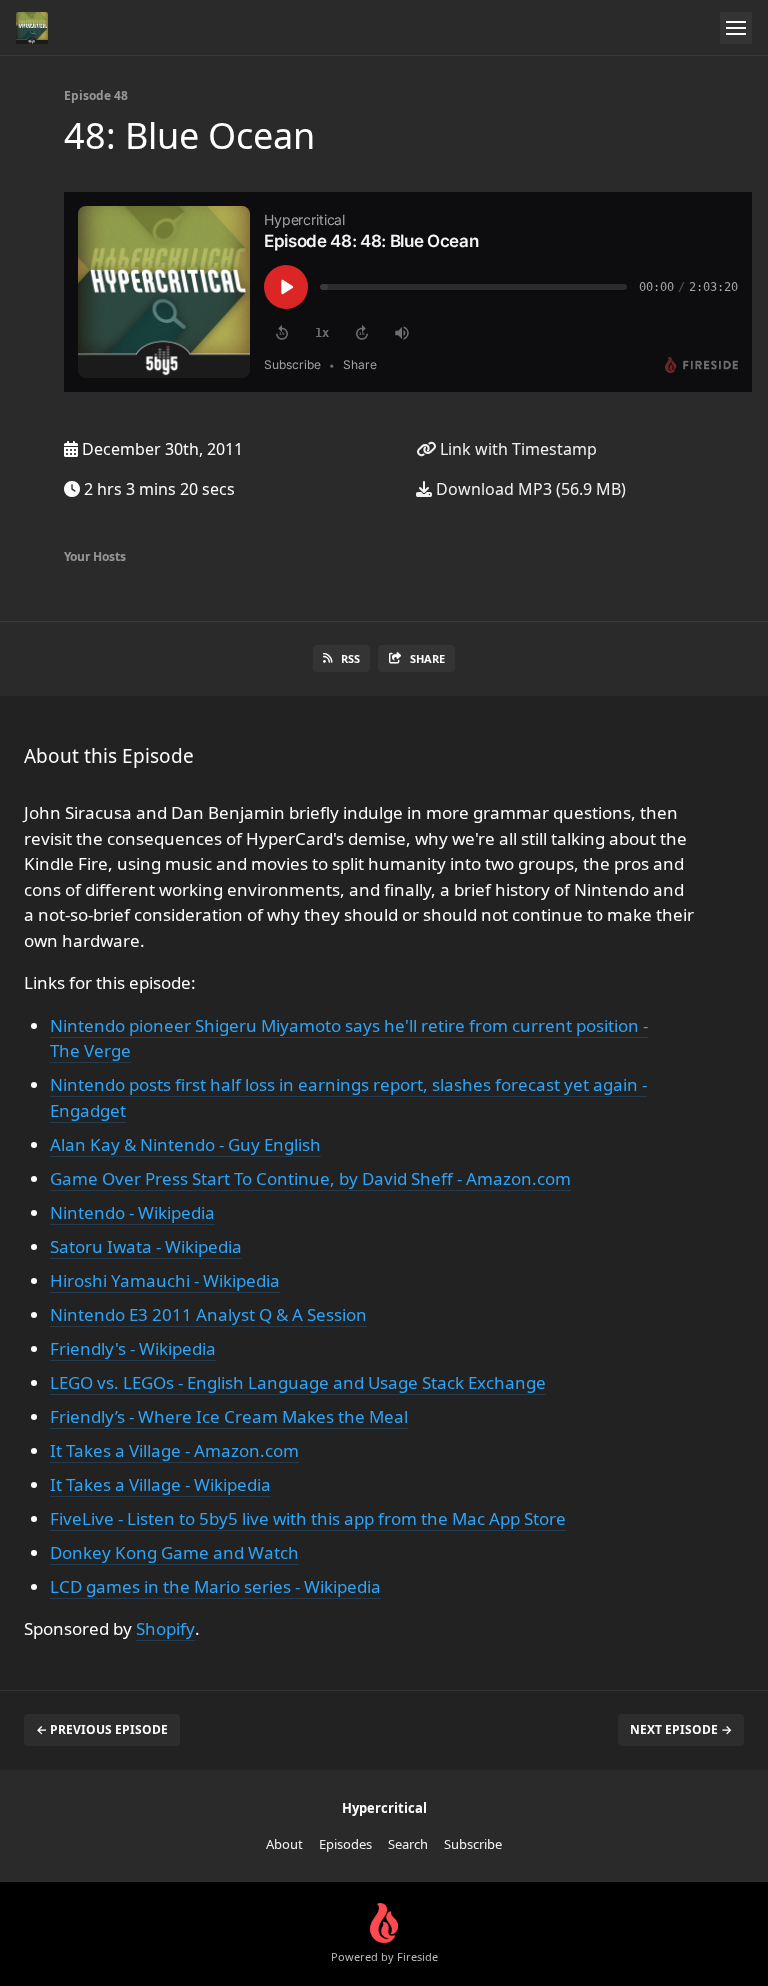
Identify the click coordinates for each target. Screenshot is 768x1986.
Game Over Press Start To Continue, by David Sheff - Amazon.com (310, 1178)
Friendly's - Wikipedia (133, 1348)
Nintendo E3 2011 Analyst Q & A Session (208, 1314)
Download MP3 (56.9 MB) (529, 489)
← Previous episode (102, 1729)
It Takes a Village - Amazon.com (174, 1450)
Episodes (345, 1844)
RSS (350, 658)
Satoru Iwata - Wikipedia (146, 1246)
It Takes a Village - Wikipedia (160, 1484)
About (284, 1844)
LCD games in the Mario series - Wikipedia (215, 1586)
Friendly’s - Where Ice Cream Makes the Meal (229, 1416)
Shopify (165, 1628)
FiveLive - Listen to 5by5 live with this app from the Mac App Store (308, 1518)
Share (427, 658)
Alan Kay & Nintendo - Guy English (185, 1144)
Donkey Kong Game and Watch (174, 1552)
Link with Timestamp (516, 449)
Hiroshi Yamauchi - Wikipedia (165, 1280)
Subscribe (473, 1844)
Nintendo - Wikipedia (132, 1212)
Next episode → (681, 1729)
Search (408, 1844)
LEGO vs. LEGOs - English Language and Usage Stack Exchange (298, 1382)
